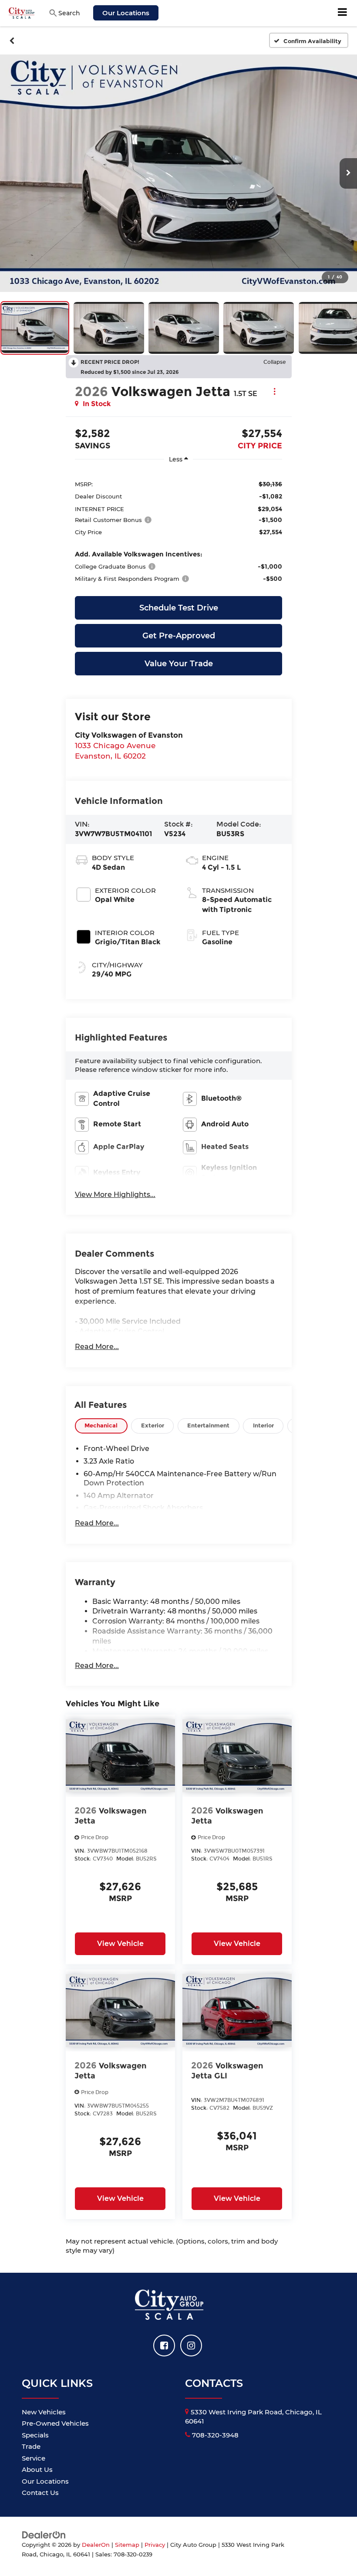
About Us (37, 2469)
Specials (35, 2435)
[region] (178, 531)
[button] (12, 41)
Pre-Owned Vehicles (55, 2423)
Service (34, 2458)
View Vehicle (120, 1944)
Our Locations (126, 13)
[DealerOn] (44, 2534)
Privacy (155, 2545)
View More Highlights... (115, 1195)
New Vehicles (44, 2412)
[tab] (101, 1426)
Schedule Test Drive (179, 608)
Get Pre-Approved (179, 636)
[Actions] (274, 391)
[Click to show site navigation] (343, 13)
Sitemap (127, 2545)
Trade (31, 2446)
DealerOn (96, 2545)
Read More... (97, 1347)
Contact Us (40, 2493)
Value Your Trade (179, 664)
